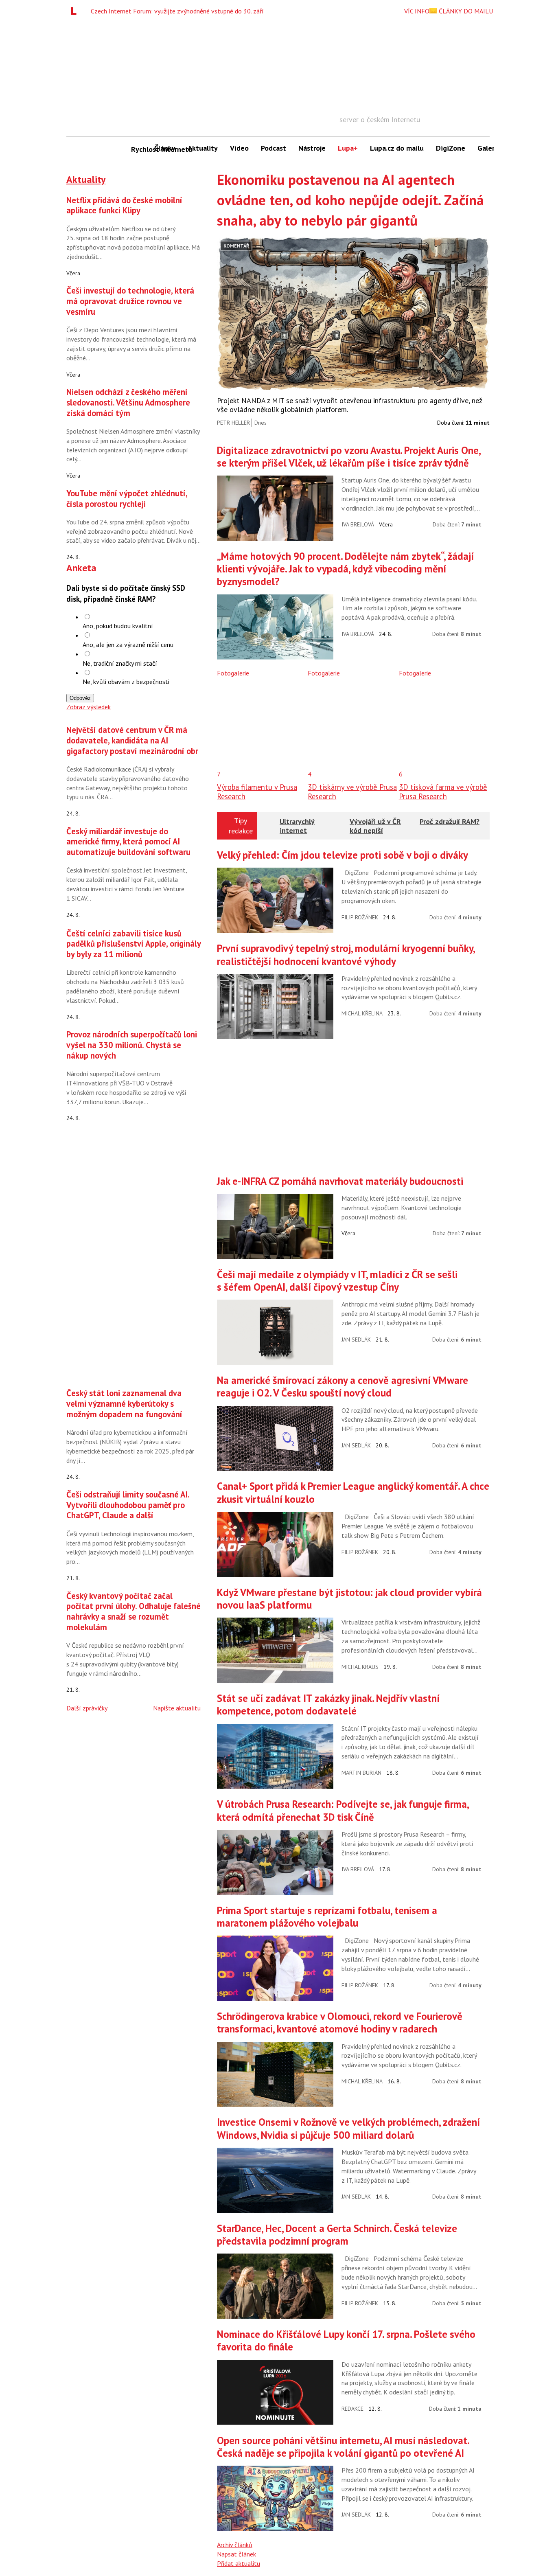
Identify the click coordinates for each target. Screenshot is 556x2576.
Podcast (274, 148)
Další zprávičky (87, 1708)
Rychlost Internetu (140, 149)
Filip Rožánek (360, 917)
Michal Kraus (360, 1667)
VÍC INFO (417, 11)
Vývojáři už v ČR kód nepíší (375, 826)
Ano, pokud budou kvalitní (118, 626)
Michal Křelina (362, 1013)
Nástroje (312, 148)
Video (239, 148)
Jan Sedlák (356, 1340)
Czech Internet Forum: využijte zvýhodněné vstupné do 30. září (177, 11)
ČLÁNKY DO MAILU (465, 11)
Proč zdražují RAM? (450, 821)
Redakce (352, 2409)
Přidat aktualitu (239, 2563)
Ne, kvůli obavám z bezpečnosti (126, 682)
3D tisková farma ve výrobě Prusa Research (443, 791)
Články (165, 148)
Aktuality (203, 148)
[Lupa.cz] (76, 11)
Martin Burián (361, 1773)
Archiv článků (235, 2545)
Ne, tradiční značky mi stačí (120, 663)
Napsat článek (236, 2554)
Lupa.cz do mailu (397, 148)
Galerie (489, 148)
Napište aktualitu (177, 1708)
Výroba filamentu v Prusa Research (257, 791)
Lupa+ (348, 148)
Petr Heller (233, 423)
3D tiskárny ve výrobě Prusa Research (352, 791)
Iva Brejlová (358, 524)
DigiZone (451, 148)
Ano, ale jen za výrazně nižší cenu (128, 645)
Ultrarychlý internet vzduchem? (298, 830)
